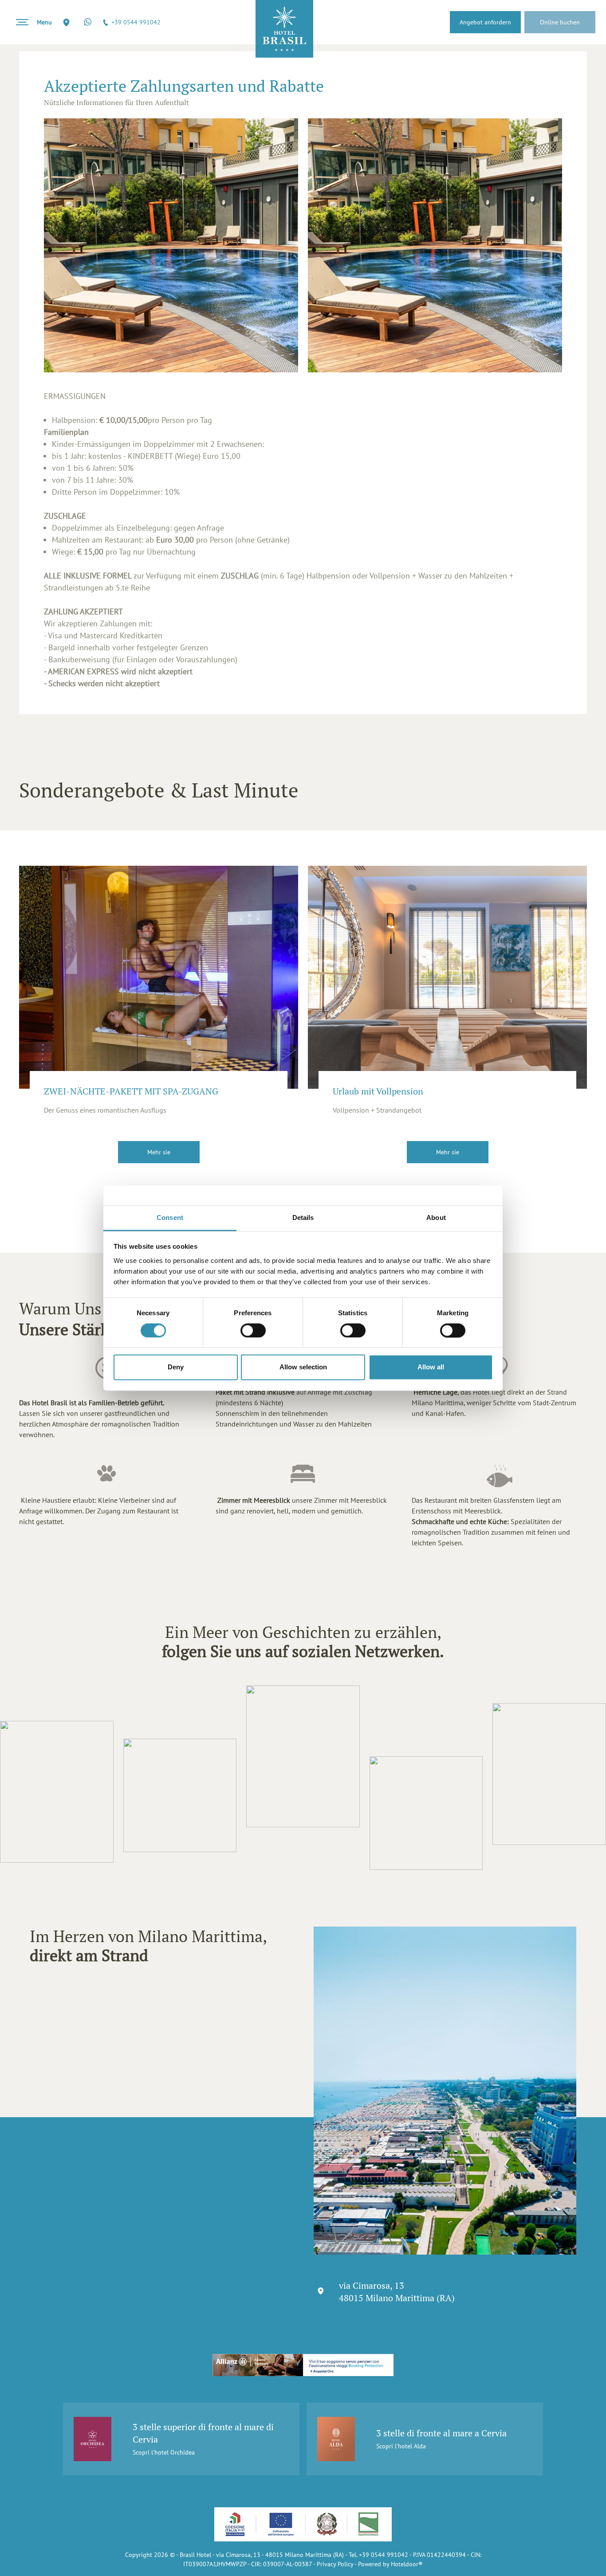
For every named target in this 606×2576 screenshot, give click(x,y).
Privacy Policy (335, 2564)
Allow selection (303, 1367)
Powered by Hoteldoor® (390, 2564)
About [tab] (436, 1218)
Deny (176, 1367)
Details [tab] (303, 1218)
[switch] (253, 1330)
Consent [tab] (170, 1218)
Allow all (431, 1367)
